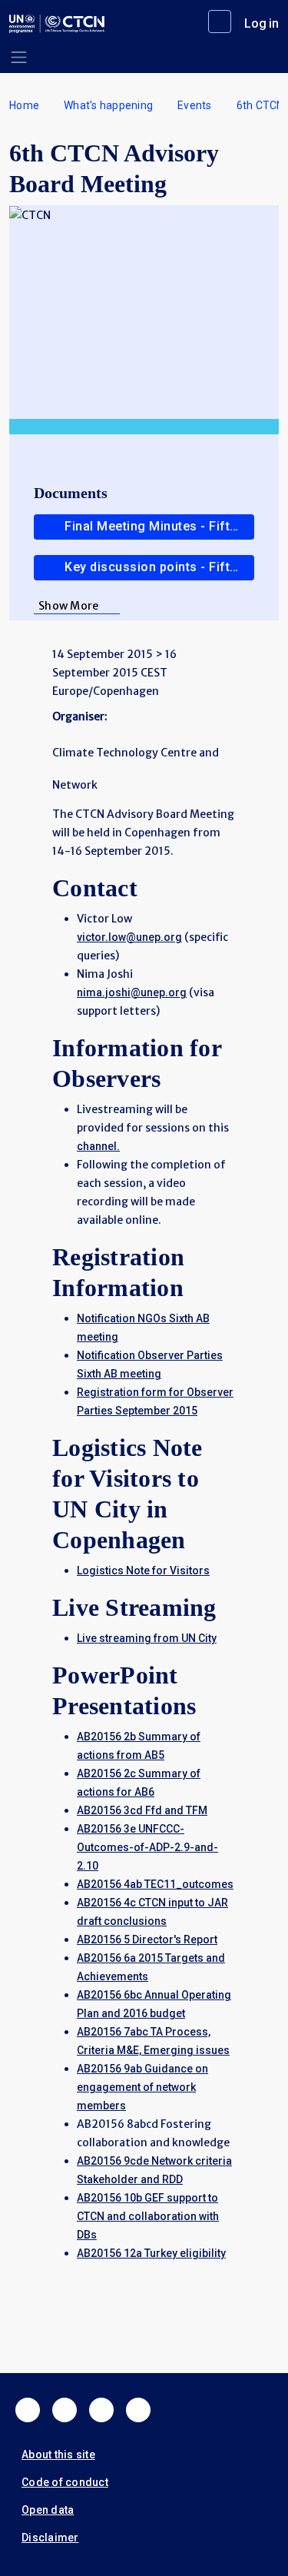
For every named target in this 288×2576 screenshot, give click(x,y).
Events (195, 105)
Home (24, 105)
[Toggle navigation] (19, 57)
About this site (58, 2455)
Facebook (28, 2410)
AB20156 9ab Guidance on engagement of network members (142, 2087)
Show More (68, 606)
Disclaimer (50, 2538)
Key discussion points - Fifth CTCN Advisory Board (159, 567)
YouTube (138, 2410)
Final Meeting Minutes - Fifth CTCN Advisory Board (159, 526)
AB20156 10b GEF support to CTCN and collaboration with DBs (148, 2216)
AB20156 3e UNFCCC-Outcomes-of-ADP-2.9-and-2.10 (147, 1847)
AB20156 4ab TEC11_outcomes (155, 1884)
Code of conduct (65, 2482)
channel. (98, 1146)
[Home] (57, 24)
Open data (48, 2510)
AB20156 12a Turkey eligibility (151, 2253)
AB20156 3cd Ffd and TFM (142, 1810)
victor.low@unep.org (129, 937)
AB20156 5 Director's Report (147, 1939)
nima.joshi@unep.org (132, 992)
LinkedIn (101, 2410)
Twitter (65, 2410)
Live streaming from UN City (147, 1638)
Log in (262, 23)
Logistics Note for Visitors (143, 1571)
